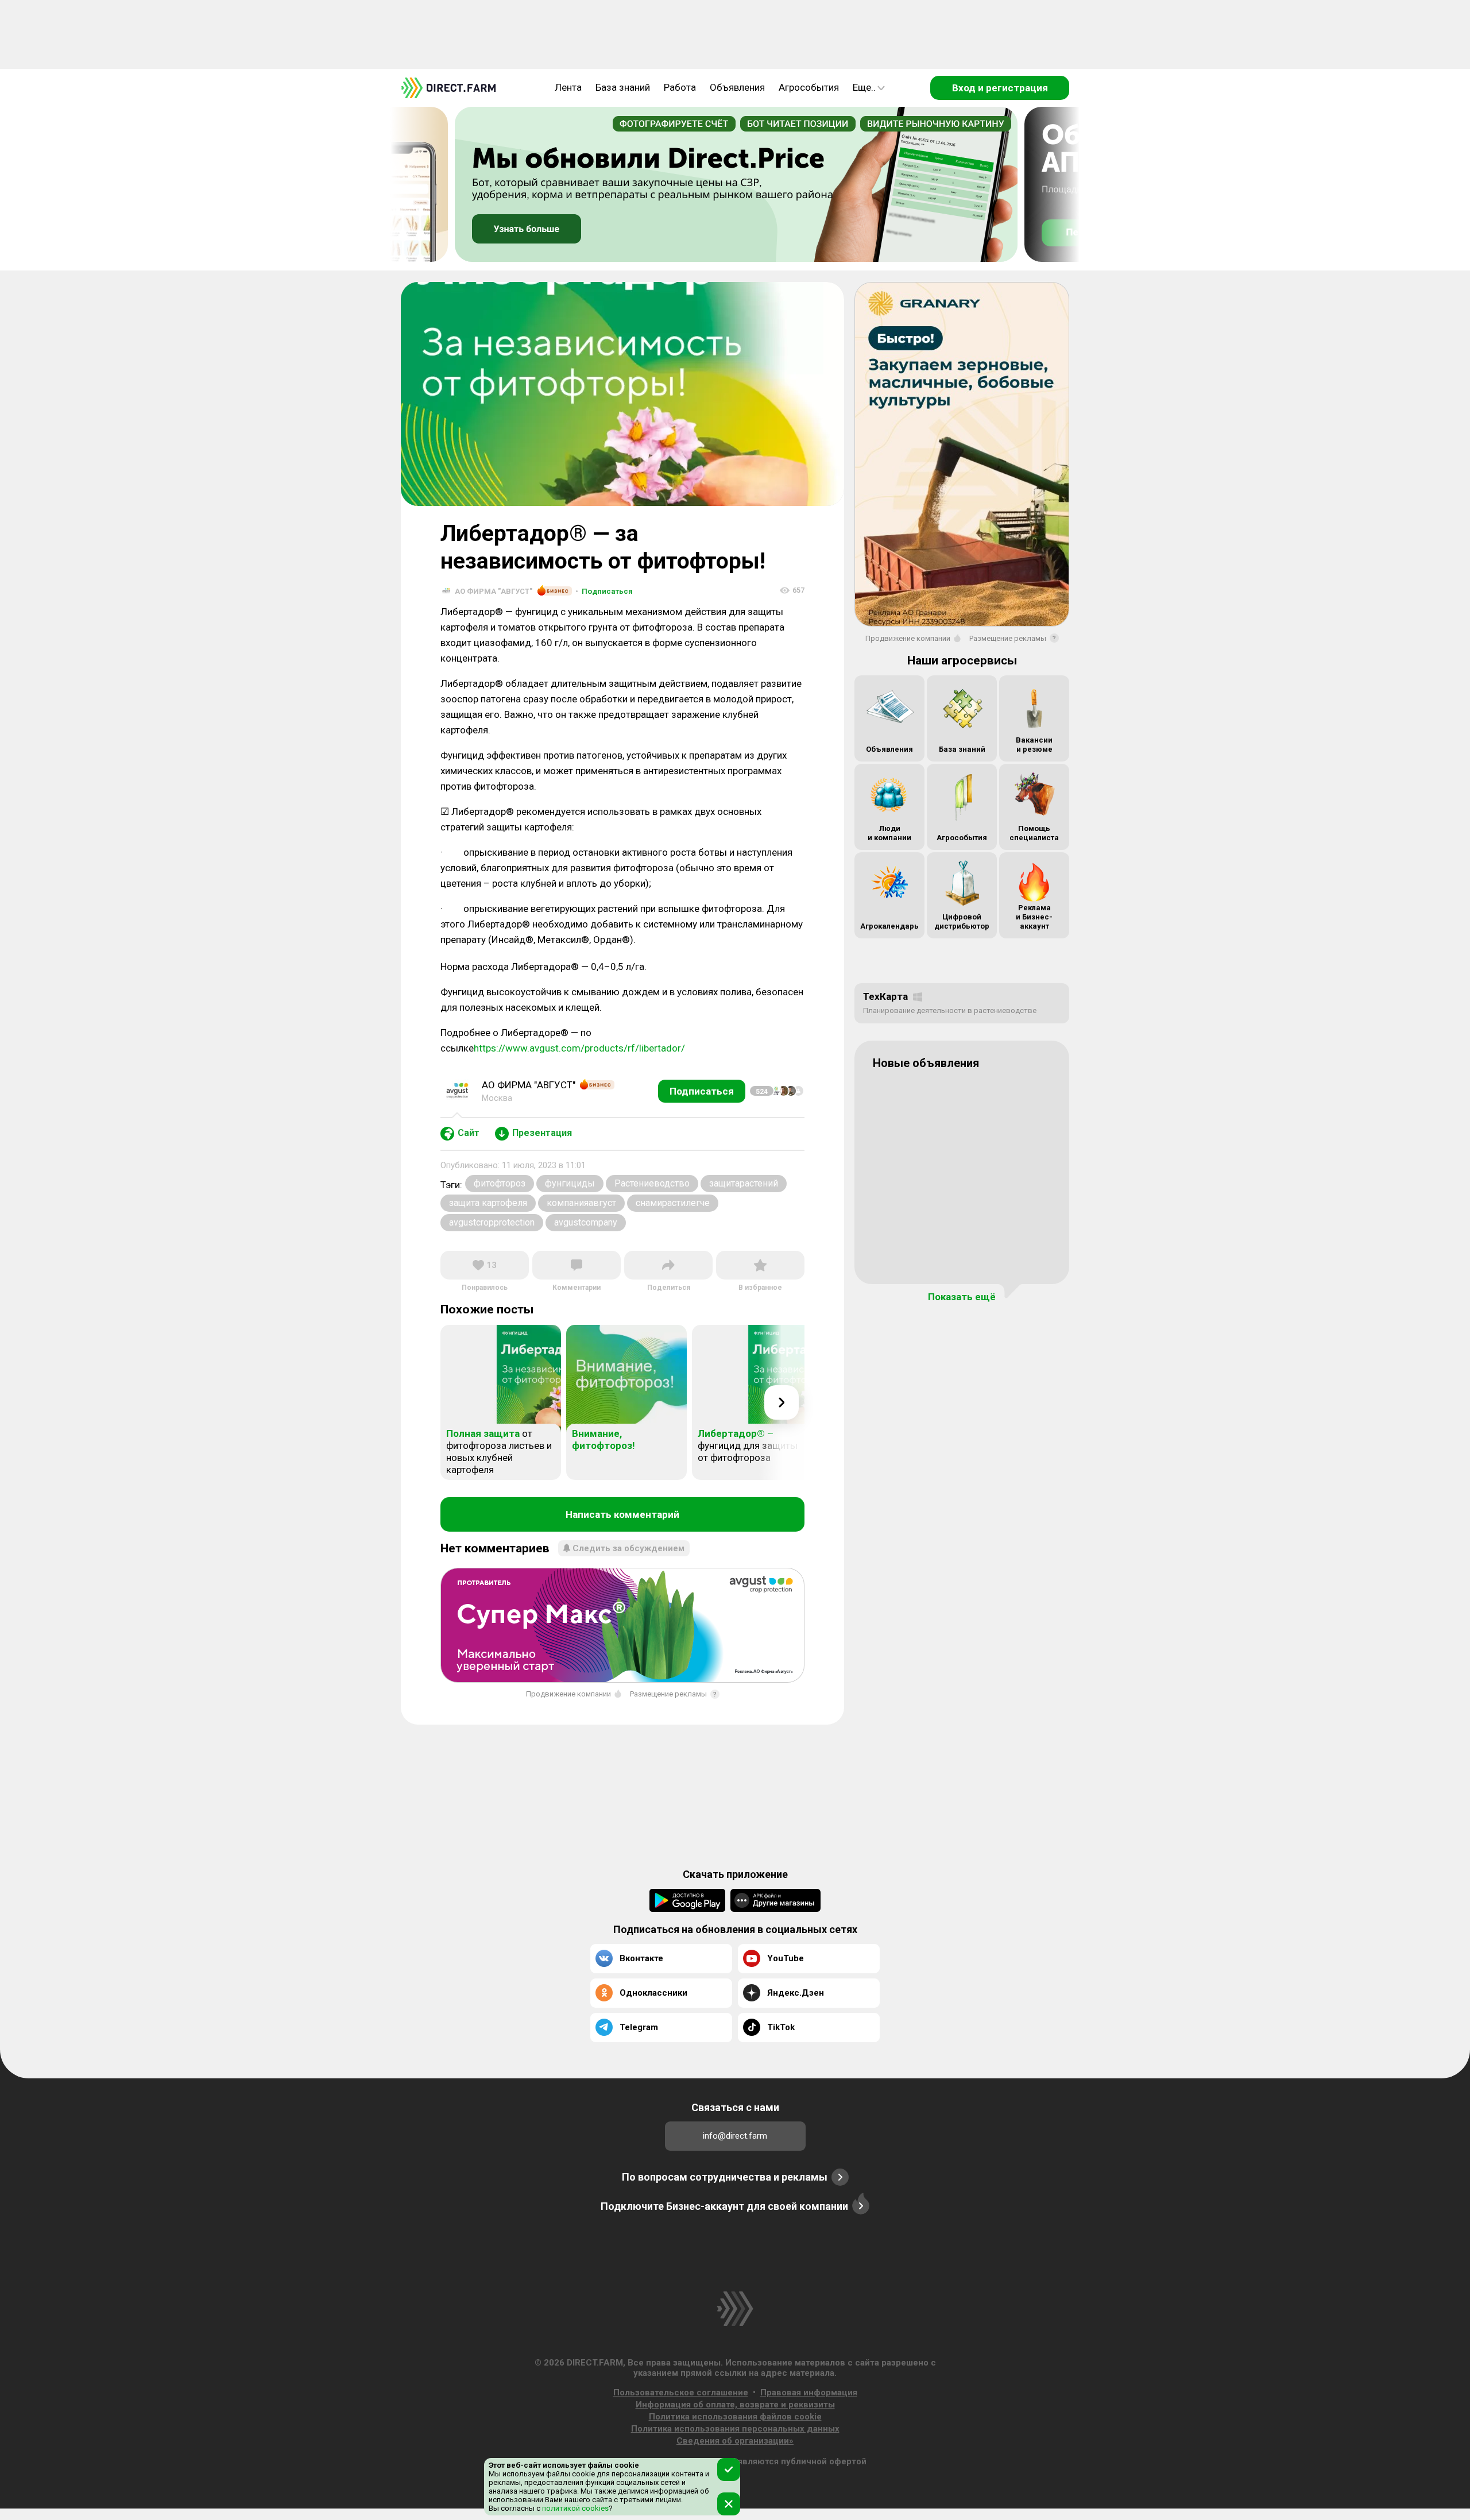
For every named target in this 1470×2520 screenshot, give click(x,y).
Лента (568, 87)
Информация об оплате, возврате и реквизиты (735, 2405)
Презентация (542, 1133)
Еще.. (864, 87)
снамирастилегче (673, 1203)
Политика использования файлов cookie (735, 2417)
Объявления (737, 87)
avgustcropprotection (492, 1222)
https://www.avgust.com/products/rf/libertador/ (579, 1048)
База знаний (623, 87)
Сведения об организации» (735, 2441)
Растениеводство (652, 1183)
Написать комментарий (622, 1514)
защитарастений (744, 1183)
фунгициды (570, 1183)
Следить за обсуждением (628, 1548)
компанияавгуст (581, 1203)
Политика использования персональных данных (735, 2429)
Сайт (469, 1133)
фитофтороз (500, 1183)
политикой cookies (575, 2508)
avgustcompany (586, 1222)
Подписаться (604, 591)
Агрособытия (809, 87)
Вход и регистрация (1000, 88)
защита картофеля (488, 1203)
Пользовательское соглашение (681, 2393)
